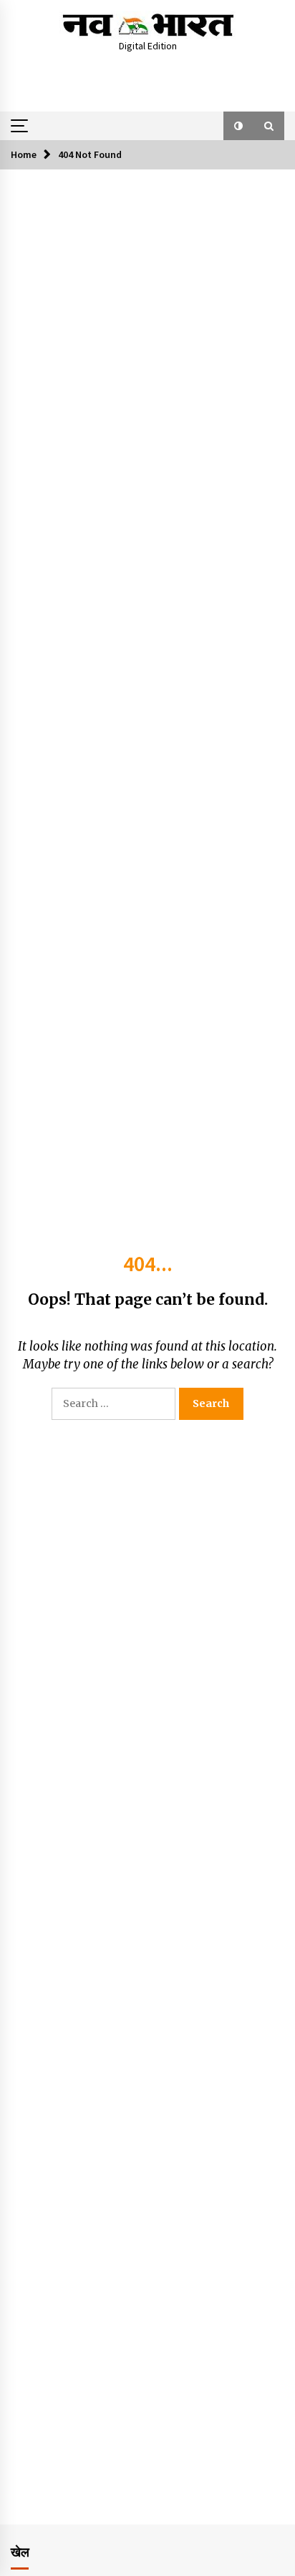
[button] (238, 126)
